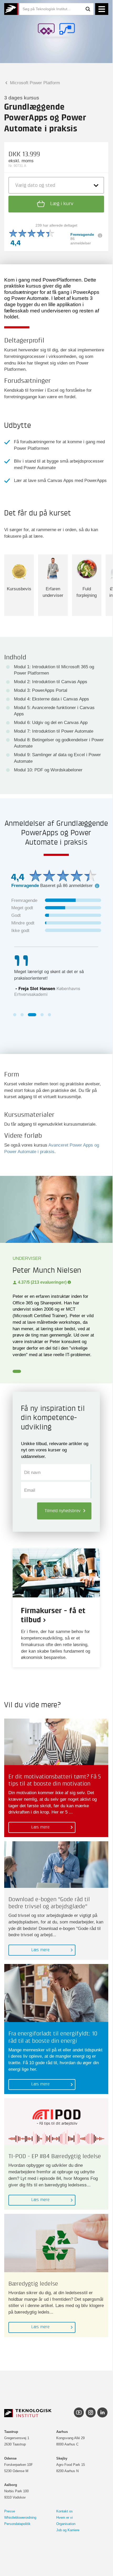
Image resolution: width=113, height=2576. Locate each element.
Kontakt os (65, 2511)
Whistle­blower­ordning (20, 2518)
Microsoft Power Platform (34, 83)
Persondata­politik (17, 2524)
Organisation (66, 2524)
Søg (88, 9)
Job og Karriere (68, 2530)
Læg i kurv (61, 204)
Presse (10, 2511)
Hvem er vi (65, 2518)
